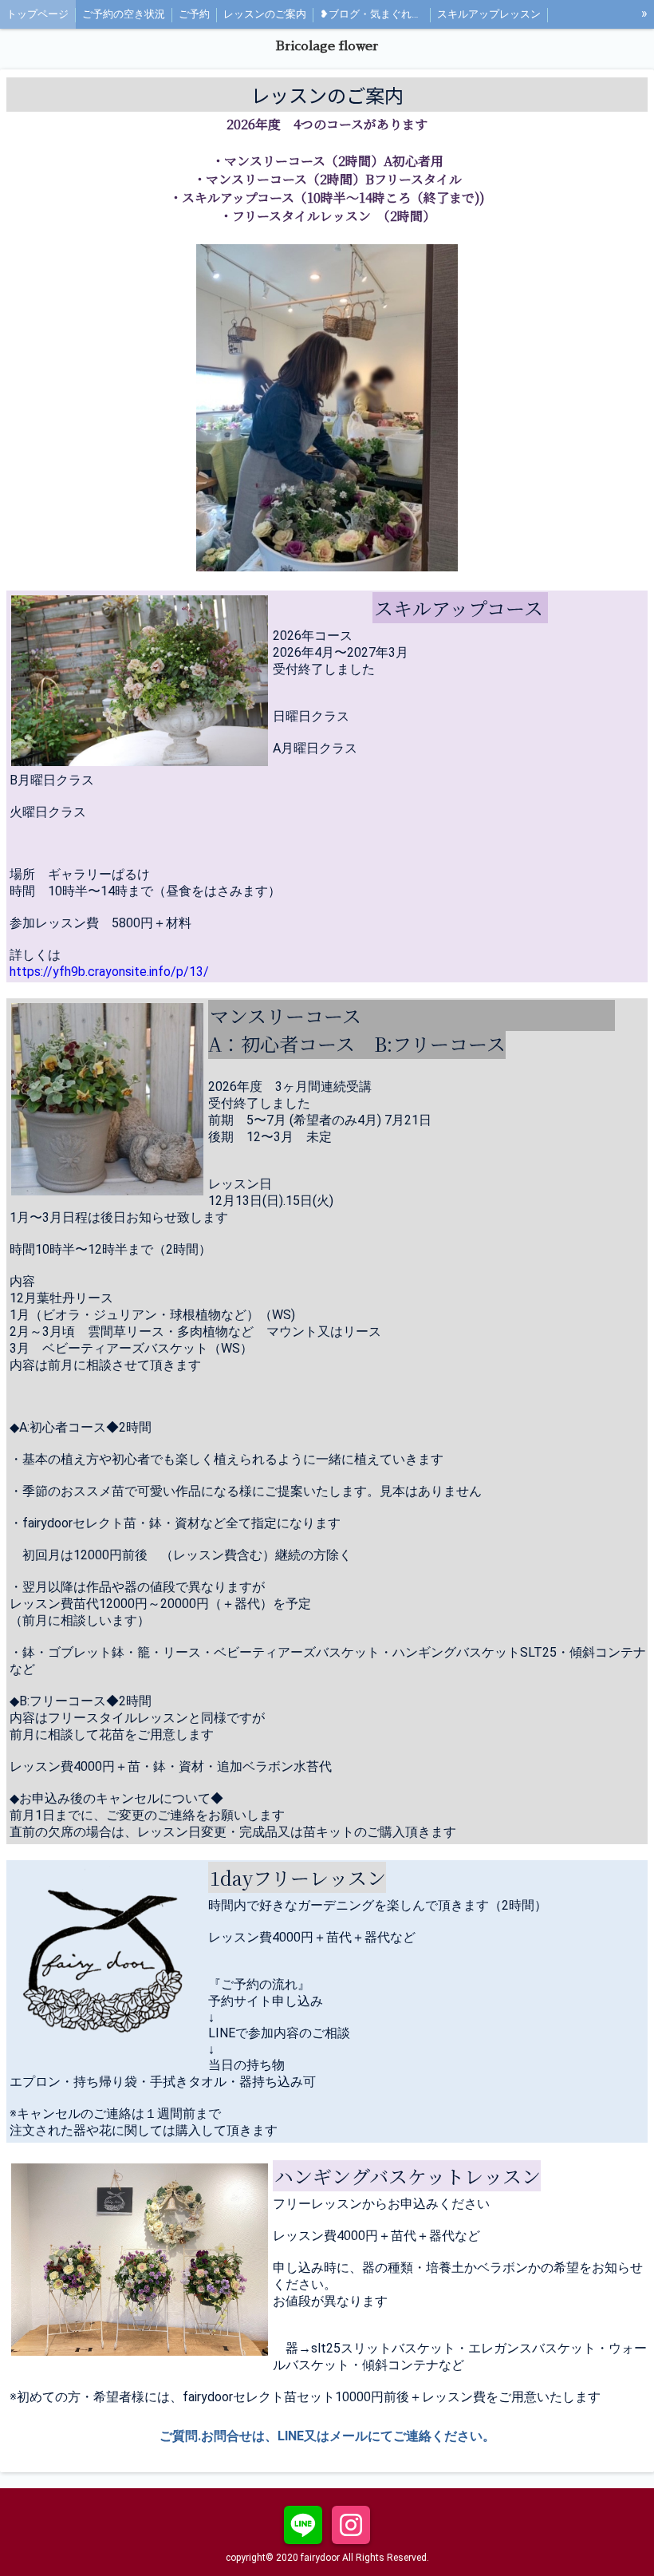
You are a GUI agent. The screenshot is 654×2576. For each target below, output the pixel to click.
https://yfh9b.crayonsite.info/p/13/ (109, 972)
